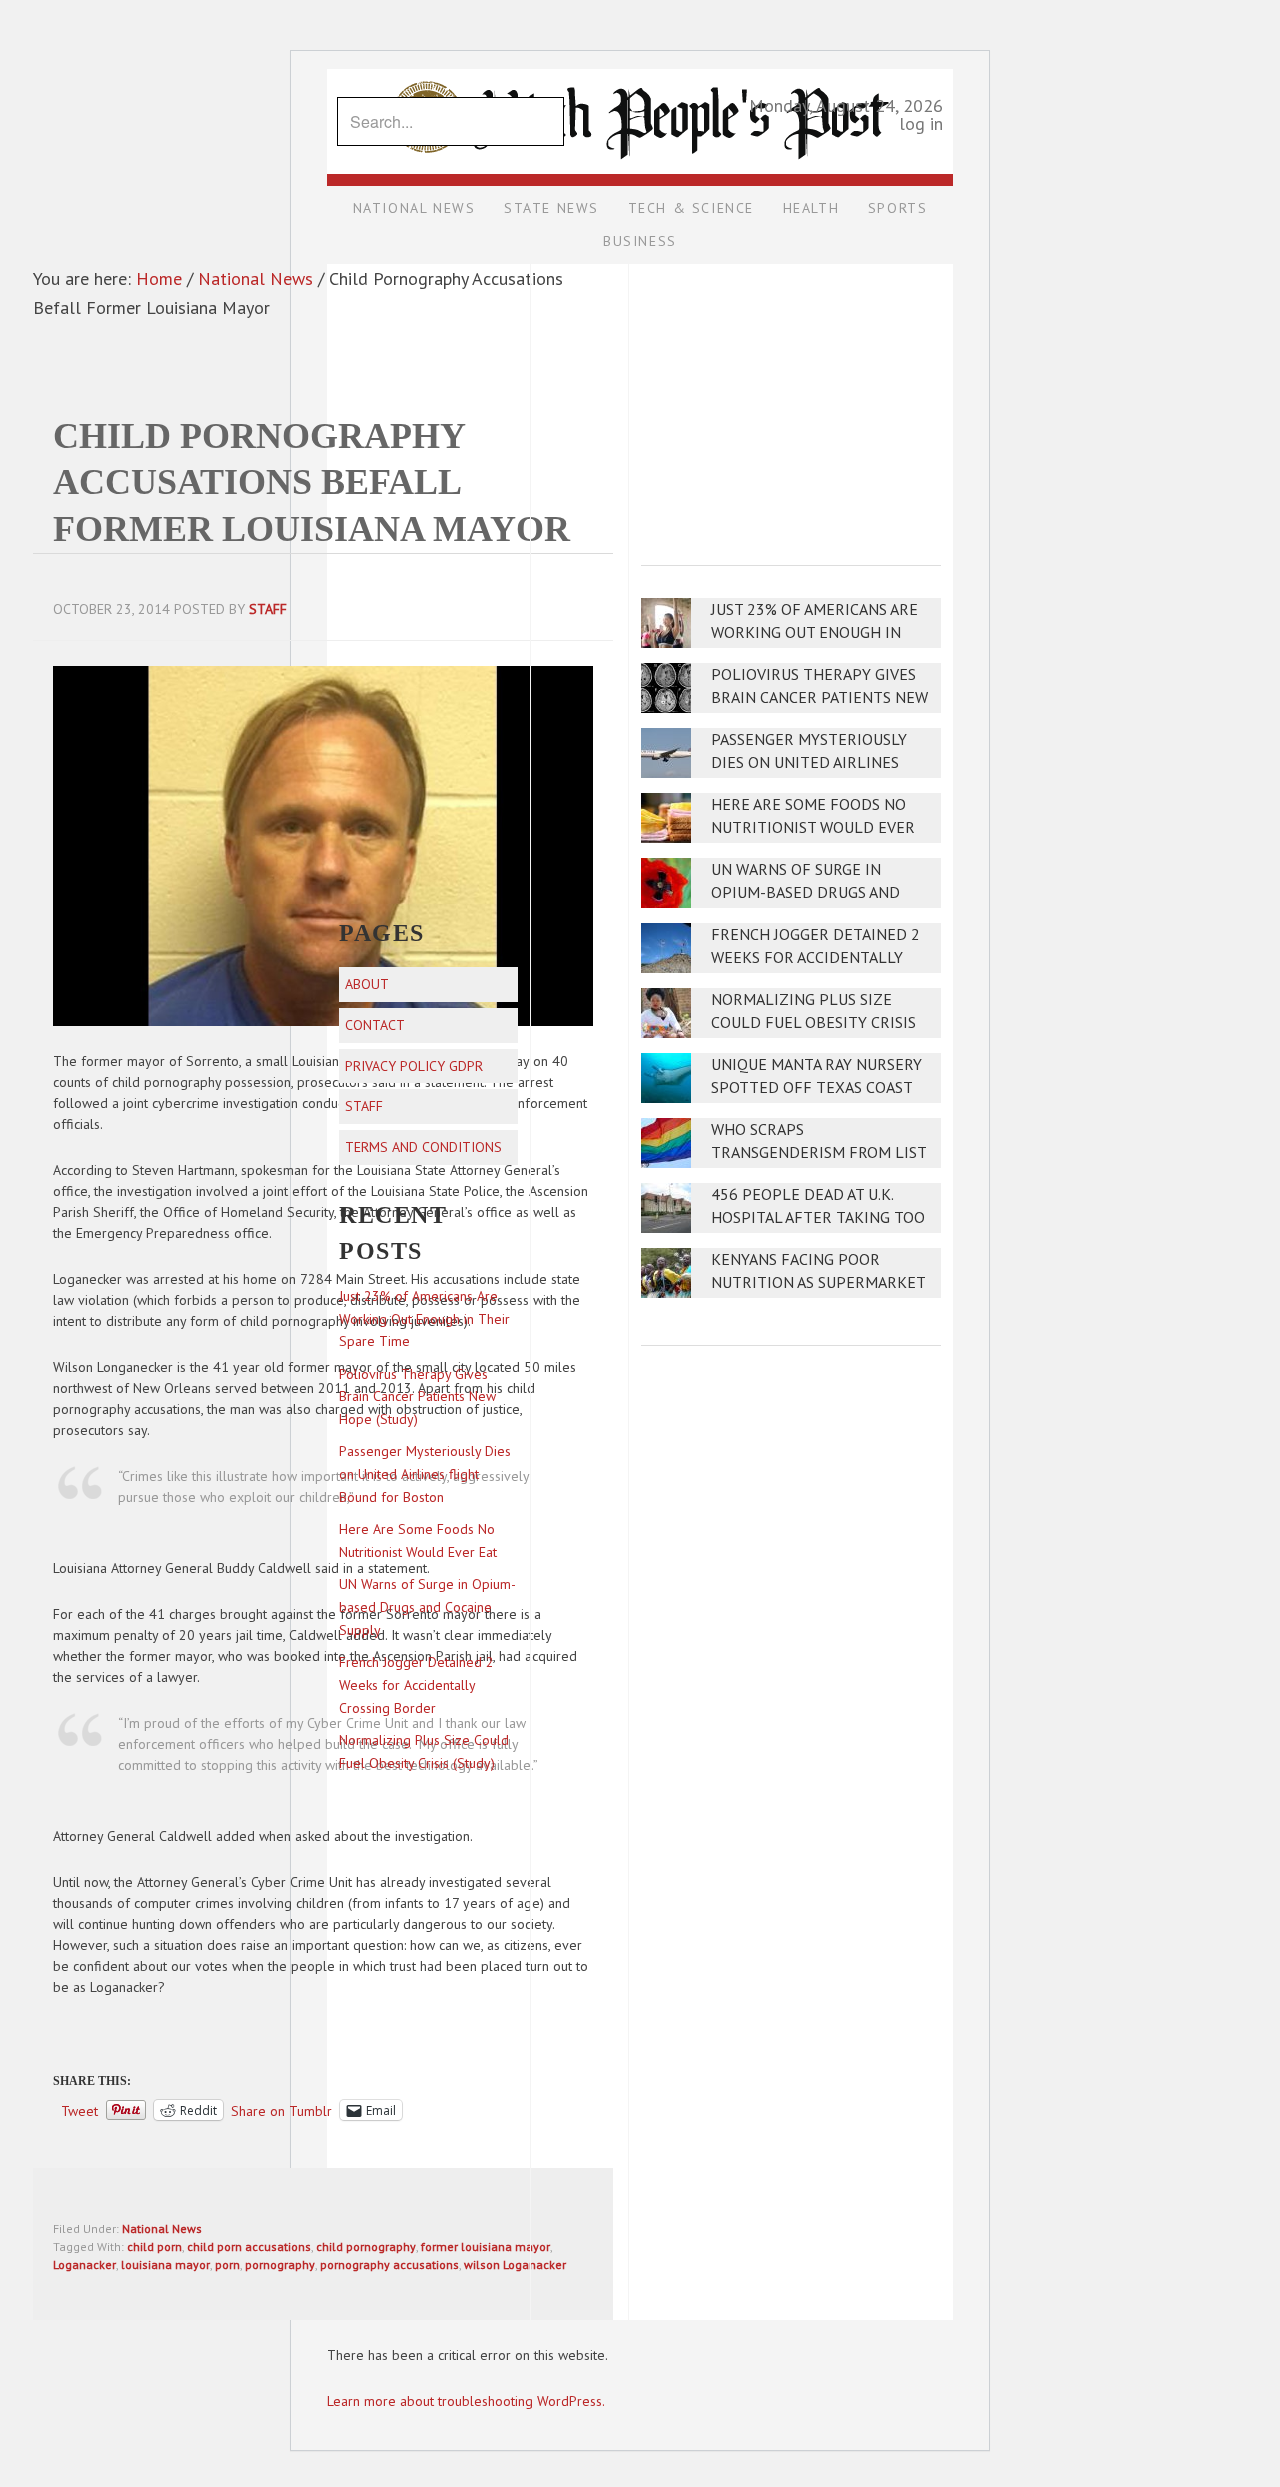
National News (162, 2228)
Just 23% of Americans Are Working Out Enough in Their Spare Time (814, 632)
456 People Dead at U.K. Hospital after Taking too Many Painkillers (818, 1217)
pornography (280, 2264)
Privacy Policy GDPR (414, 1066)
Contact (375, 1025)
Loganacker (84, 2264)
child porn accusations (249, 2246)
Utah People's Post (640, 68)
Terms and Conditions (423, 1147)
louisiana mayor (165, 2264)
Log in (921, 123)
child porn (154, 2246)
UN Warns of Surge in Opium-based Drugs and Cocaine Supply (805, 892)
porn (227, 2264)
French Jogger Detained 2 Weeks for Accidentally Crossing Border (815, 957)
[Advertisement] (791, 401)
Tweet (79, 2110)
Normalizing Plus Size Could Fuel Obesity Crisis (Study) (813, 1022)
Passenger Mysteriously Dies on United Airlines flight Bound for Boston (815, 762)
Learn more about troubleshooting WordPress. (466, 2401)
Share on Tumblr (281, 2110)
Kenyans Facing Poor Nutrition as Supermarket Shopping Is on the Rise (818, 1282)
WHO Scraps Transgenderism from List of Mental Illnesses (818, 1152)
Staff (364, 1106)
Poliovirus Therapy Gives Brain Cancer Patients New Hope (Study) (819, 697)
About (367, 984)
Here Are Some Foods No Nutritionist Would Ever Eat (813, 827)
